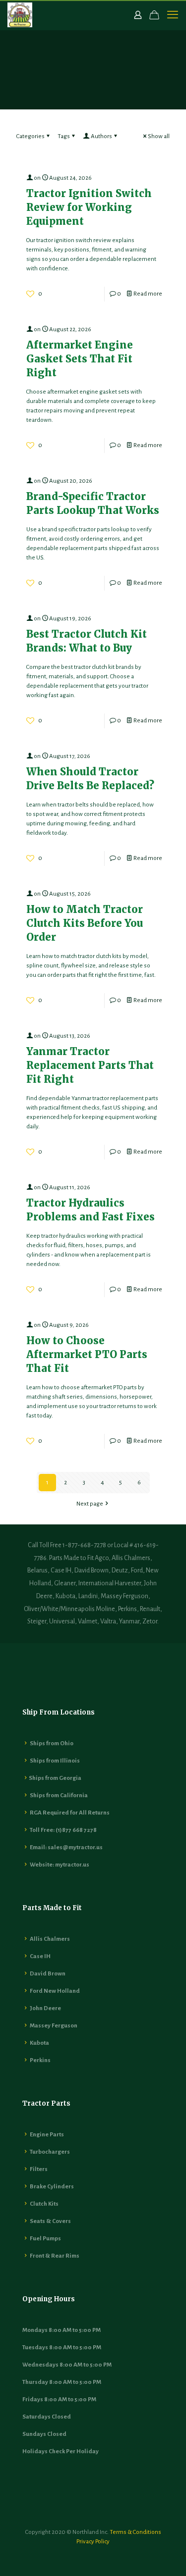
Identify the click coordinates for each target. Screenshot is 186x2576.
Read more (148, 294)
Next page (90, 1504)
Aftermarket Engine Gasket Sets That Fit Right (80, 359)
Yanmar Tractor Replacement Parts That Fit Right (90, 1065)
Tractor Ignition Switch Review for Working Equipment (89, 207)
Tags (64, 136)
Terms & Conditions (135, 2532)
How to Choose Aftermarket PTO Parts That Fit (87, 1354)
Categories (31, 136)
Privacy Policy (93, 2542)
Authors (101, 136)
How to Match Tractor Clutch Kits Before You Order (85, 923)
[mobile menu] (173, 15)
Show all (159, 136)
